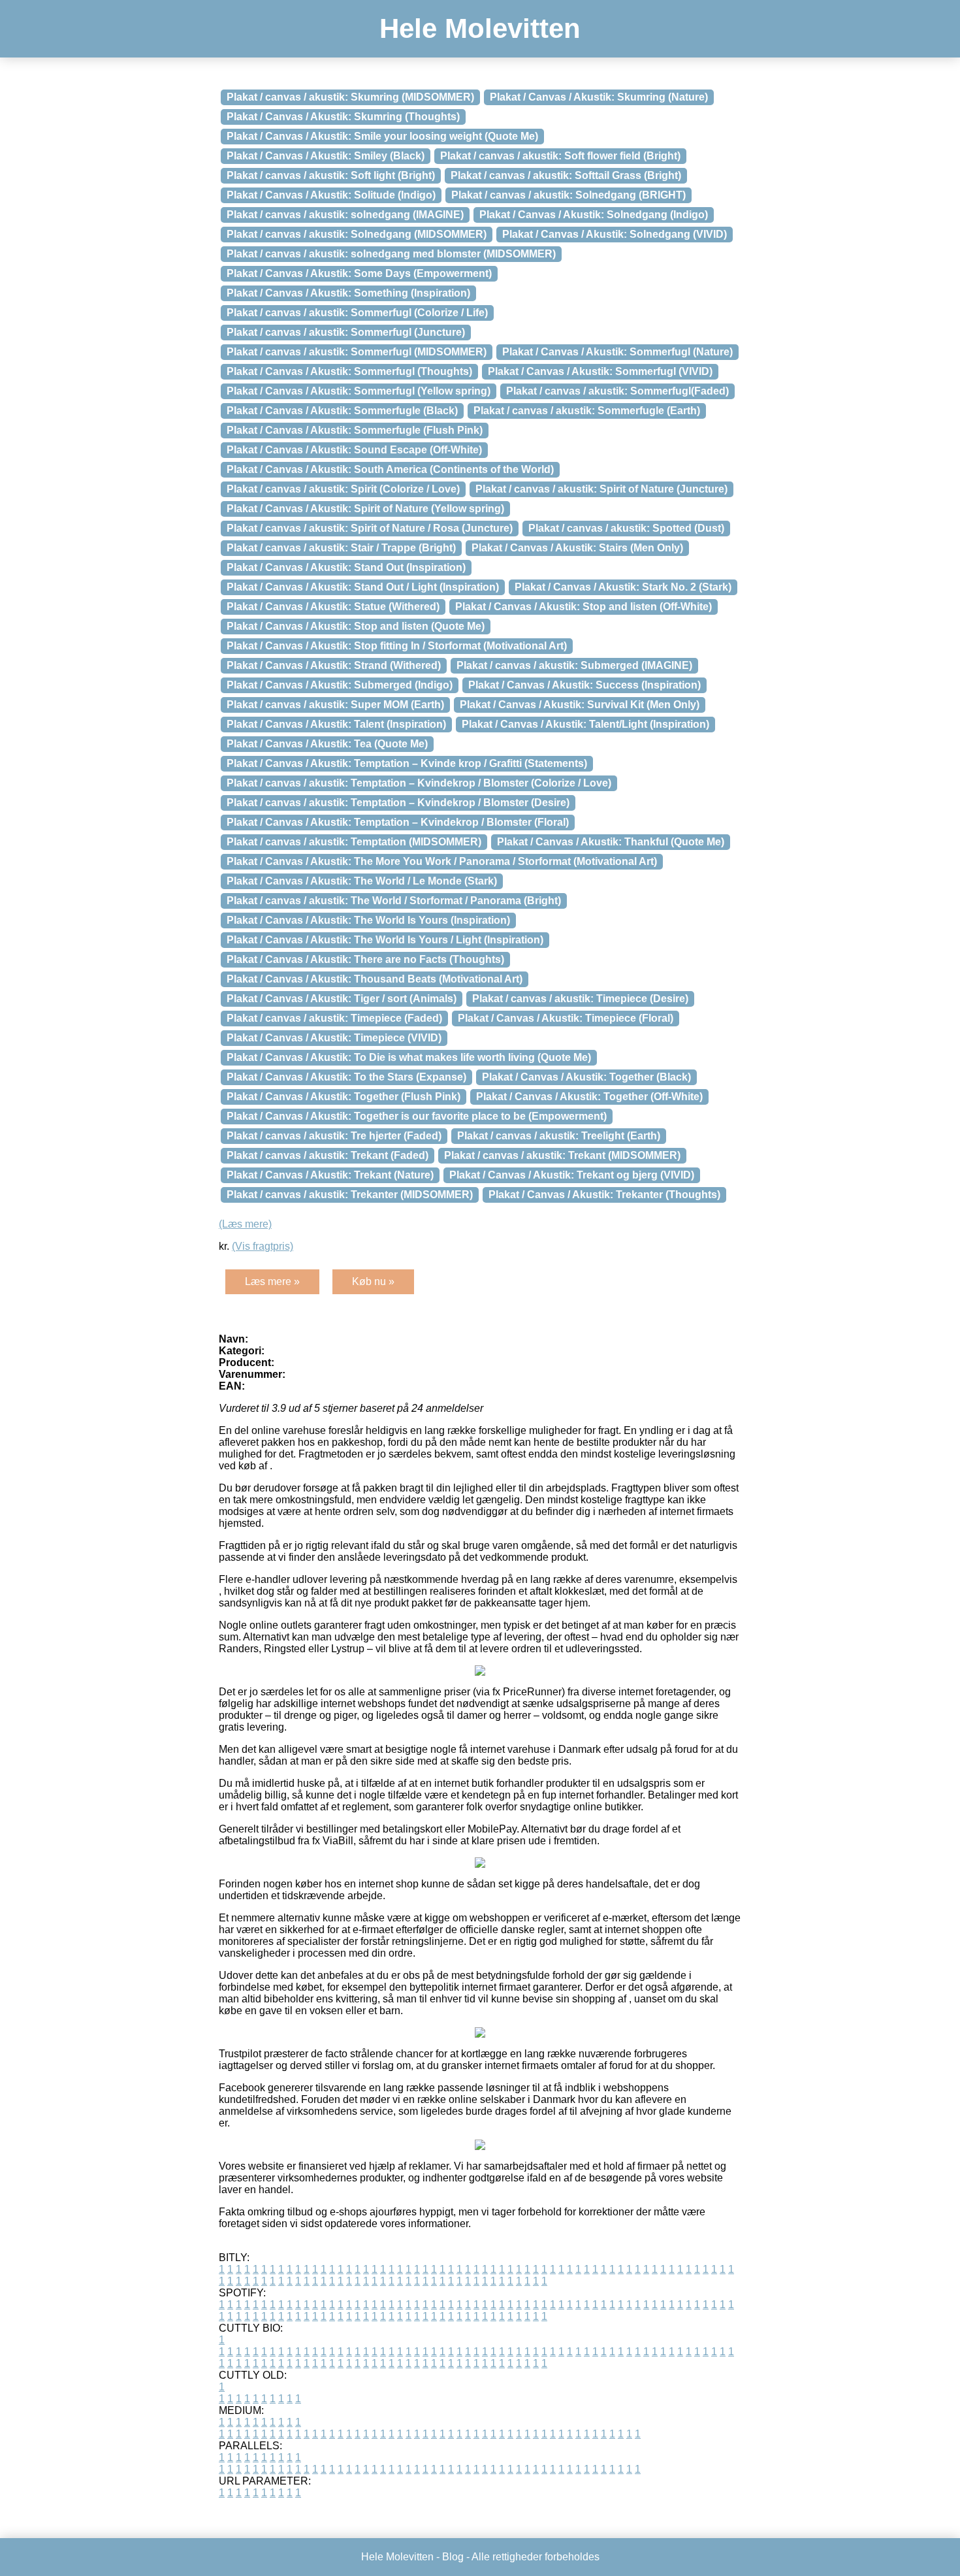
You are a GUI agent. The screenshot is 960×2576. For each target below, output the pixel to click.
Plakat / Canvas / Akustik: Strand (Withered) (334, 665)
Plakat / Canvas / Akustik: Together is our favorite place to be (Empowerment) (417, 1116)
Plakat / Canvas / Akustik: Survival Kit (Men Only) (580, 705)
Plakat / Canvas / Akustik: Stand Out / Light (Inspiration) (363, 587)
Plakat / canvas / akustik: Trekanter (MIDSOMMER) (350, 1195)
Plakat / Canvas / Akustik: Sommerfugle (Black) (342, 411)
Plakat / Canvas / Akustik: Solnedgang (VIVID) (615, 234)
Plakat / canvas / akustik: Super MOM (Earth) (335, 705)
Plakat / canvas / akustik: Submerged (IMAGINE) (574, 665)
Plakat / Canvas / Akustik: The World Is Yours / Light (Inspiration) (385, 940)
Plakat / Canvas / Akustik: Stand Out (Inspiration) (346, 567)
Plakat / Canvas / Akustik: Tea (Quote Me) (327, 744)
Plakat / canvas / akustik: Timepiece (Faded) (334, 1018)
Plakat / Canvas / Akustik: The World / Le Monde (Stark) (362, 881)
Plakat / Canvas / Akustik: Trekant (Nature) (330, 1175)
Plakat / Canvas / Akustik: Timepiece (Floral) (566, 1018)
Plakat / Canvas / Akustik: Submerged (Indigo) (340, 685)
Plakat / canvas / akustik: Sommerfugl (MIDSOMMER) (357, 352)
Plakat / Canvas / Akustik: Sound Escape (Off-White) (354, 450)
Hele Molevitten (480, 28)
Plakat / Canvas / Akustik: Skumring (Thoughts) (343, 117)
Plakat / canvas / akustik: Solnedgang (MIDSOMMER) (357, 234)
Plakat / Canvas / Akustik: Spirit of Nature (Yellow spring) (365, 509)
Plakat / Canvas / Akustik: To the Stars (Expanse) (346, 1077)
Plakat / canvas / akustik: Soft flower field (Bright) (560, 156)
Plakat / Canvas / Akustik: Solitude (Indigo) (331, 195)
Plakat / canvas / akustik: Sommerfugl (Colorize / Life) (357, 313)
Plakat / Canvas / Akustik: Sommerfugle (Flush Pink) (355, 430)
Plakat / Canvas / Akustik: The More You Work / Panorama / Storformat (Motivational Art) (442, 861)
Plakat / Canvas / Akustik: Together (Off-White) (589, 1097)
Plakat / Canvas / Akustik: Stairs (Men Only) (577, 548)
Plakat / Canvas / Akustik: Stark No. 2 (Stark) (623, 587)
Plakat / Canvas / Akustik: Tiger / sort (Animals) (342, 999)
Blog (453, 2557)
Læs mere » (272, 1281)
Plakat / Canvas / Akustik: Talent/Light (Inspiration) (585, 724)
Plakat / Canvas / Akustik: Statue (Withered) (333, 607)
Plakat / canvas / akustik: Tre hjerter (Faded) (334, 1136)
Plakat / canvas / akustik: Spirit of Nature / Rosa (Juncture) (370, 528)
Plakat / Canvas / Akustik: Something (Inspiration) (348, 293)
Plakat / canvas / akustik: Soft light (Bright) (331, 175)
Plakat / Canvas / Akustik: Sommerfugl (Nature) (617, 352)
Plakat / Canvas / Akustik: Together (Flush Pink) (344, 1097)
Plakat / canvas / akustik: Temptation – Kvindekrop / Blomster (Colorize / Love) (419, 783)
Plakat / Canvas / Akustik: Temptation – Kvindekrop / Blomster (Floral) (398, 822)
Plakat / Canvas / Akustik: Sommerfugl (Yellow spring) (359, 391)
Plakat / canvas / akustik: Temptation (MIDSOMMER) (354, 842)
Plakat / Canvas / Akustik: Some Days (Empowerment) (359, 273)
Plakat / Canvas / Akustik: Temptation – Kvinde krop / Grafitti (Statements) (407, 763)
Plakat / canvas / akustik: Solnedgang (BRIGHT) (568, 195)
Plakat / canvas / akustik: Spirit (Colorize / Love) (343, 489)
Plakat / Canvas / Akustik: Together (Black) (586, 1077)
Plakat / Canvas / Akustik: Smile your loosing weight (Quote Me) (382, 136)
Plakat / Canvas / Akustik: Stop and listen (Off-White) (584, 607)
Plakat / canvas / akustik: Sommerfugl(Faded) (617, 391)
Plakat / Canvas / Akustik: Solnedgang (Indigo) (594, 215)
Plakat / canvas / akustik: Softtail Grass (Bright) (566, 175)
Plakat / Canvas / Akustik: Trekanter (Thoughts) (604, 1195)
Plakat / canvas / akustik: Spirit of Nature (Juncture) (601, 489)
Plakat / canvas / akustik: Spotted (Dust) (626, 528)
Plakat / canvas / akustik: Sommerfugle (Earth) (587, 411)
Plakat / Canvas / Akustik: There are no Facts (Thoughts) (365, 959)
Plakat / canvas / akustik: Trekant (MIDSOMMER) (562, 1155)
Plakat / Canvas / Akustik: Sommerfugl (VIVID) (600, 371)
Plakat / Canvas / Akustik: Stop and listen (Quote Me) (356, 626)
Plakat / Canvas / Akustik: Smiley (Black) (326, 156)
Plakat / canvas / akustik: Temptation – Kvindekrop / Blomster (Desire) (398, 803)
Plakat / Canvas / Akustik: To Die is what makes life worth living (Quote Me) (409, 1057)
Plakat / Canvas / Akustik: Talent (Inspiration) (336, 724)
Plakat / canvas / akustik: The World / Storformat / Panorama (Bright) (394, 901)
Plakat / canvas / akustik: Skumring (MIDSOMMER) (350, 97)
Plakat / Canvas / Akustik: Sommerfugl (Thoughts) (349, 371)
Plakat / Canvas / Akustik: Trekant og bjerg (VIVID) (572, 1175)
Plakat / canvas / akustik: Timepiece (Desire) (580, 999)
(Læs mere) (245, 1224)
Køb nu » (373, 1281)
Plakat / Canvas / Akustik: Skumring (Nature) (599, 97)
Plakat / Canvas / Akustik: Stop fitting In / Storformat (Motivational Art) (397, 646)
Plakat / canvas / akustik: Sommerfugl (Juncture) (346, 332)
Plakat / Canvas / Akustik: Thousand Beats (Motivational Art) (375, 979)
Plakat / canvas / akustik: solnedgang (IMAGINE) (345, 215)
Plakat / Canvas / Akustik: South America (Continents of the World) (390, 469)
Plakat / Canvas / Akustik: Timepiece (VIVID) (334, 1038)
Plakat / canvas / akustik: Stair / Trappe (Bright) (341, 548)
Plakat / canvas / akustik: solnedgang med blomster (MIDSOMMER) (391, 254)
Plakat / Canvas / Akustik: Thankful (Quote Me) (611, 842)
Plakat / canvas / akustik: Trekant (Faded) (328, 1155)
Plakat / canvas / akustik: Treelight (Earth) (559, 1136)
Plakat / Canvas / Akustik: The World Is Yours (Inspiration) (368, 920)
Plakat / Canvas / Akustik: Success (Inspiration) (584, 685)
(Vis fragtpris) (263, 1246)
